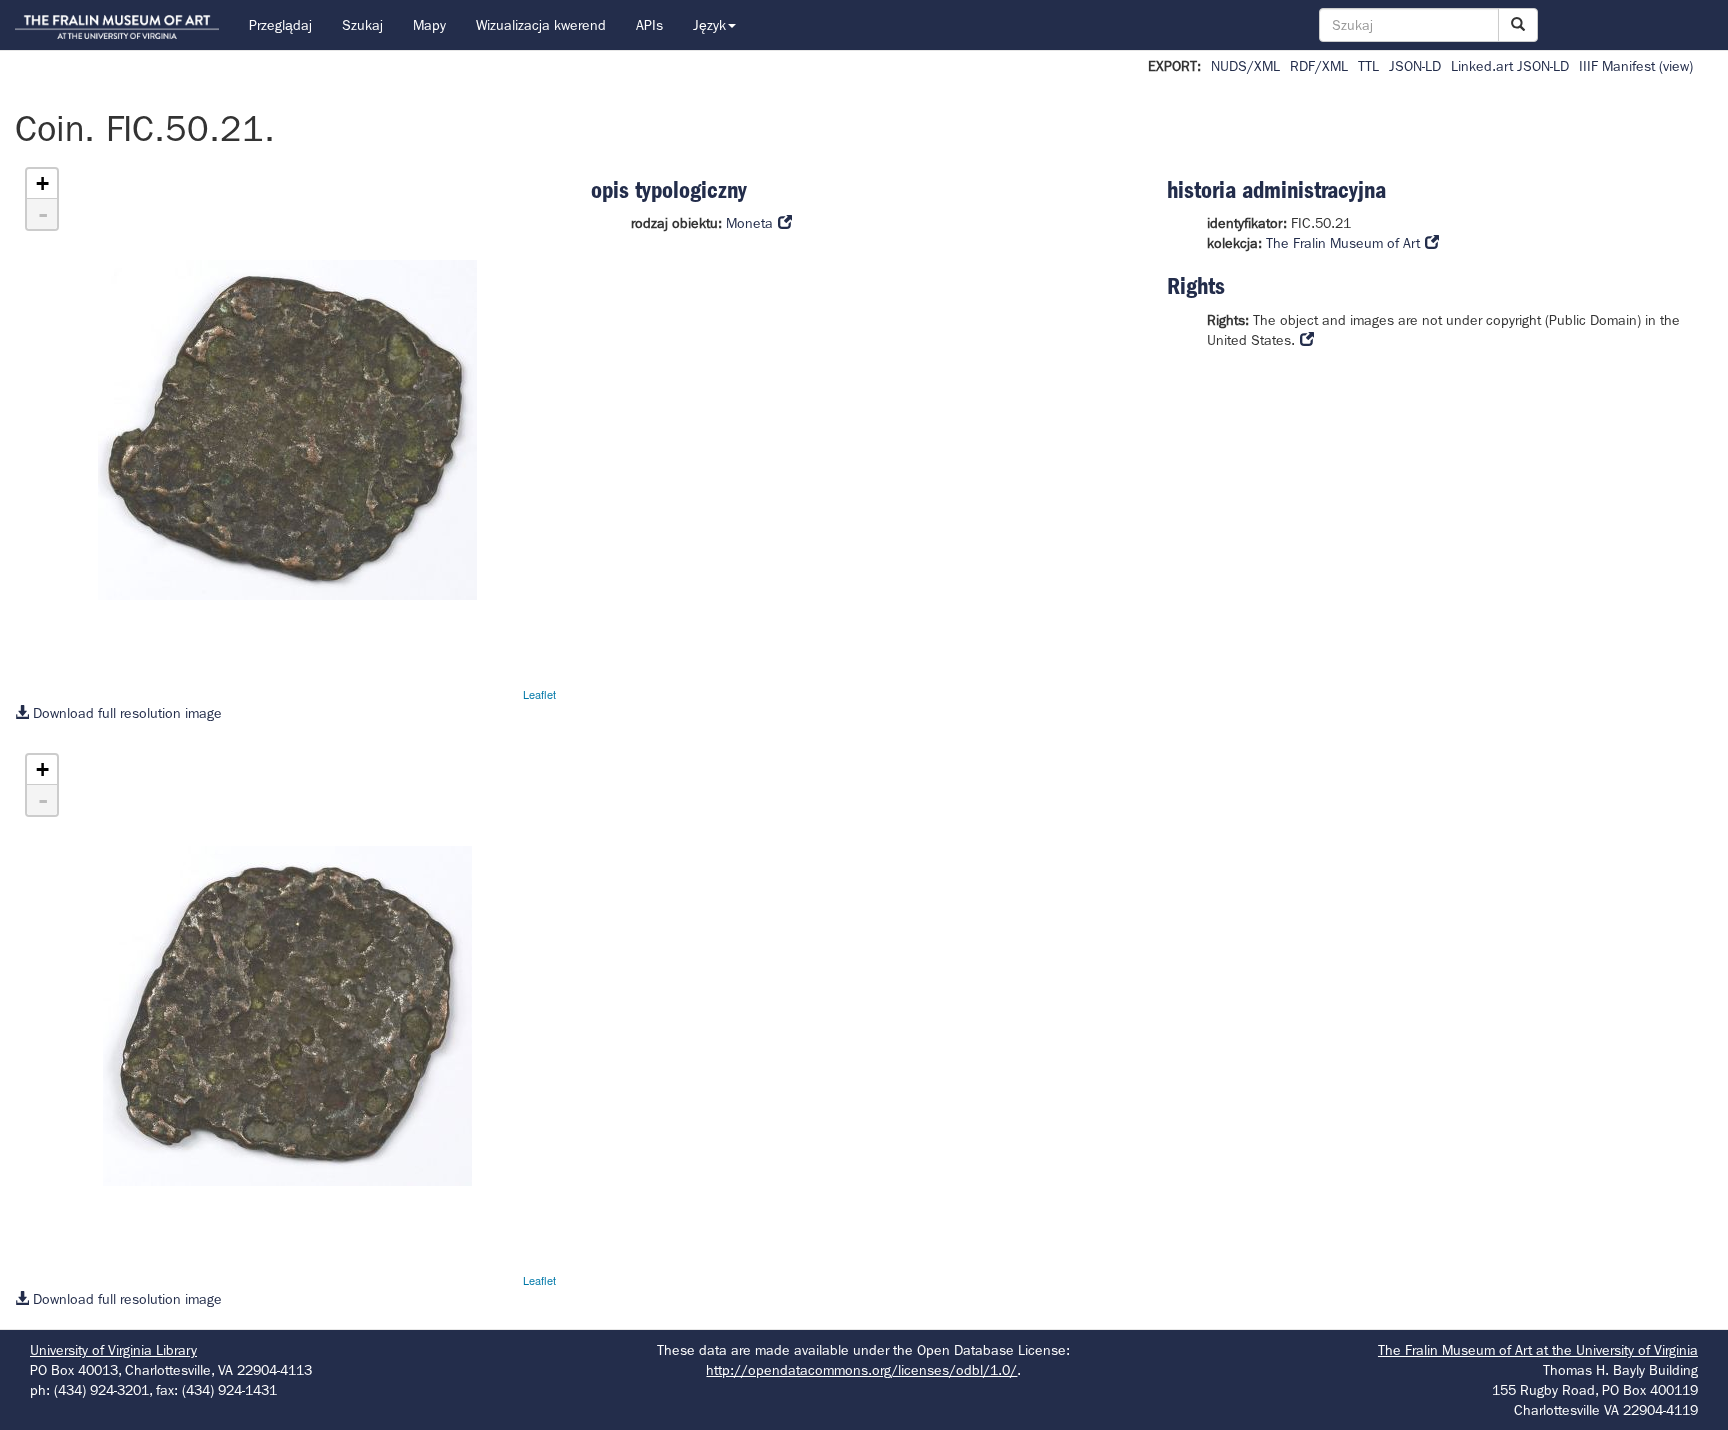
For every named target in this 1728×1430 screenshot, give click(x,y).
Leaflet (539, 694)
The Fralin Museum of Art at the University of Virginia (1538, 1350)
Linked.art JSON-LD (1510, 66)
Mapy (429, 25)
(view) (1676, 66)
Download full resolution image (125, 713)
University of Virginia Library (113, 1350)
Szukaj (362, 25)
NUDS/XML (1245, 66)
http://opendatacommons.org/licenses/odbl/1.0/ (861, 1370)
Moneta (749, 223)
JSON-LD (1415, 66)
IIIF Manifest (1617, 66)
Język (709, 25)
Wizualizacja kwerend (541, 25)
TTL (1368, 66)
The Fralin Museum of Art (1343, 243)
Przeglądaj (280, 25)
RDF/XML (1319, 66)
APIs (649, 25)
